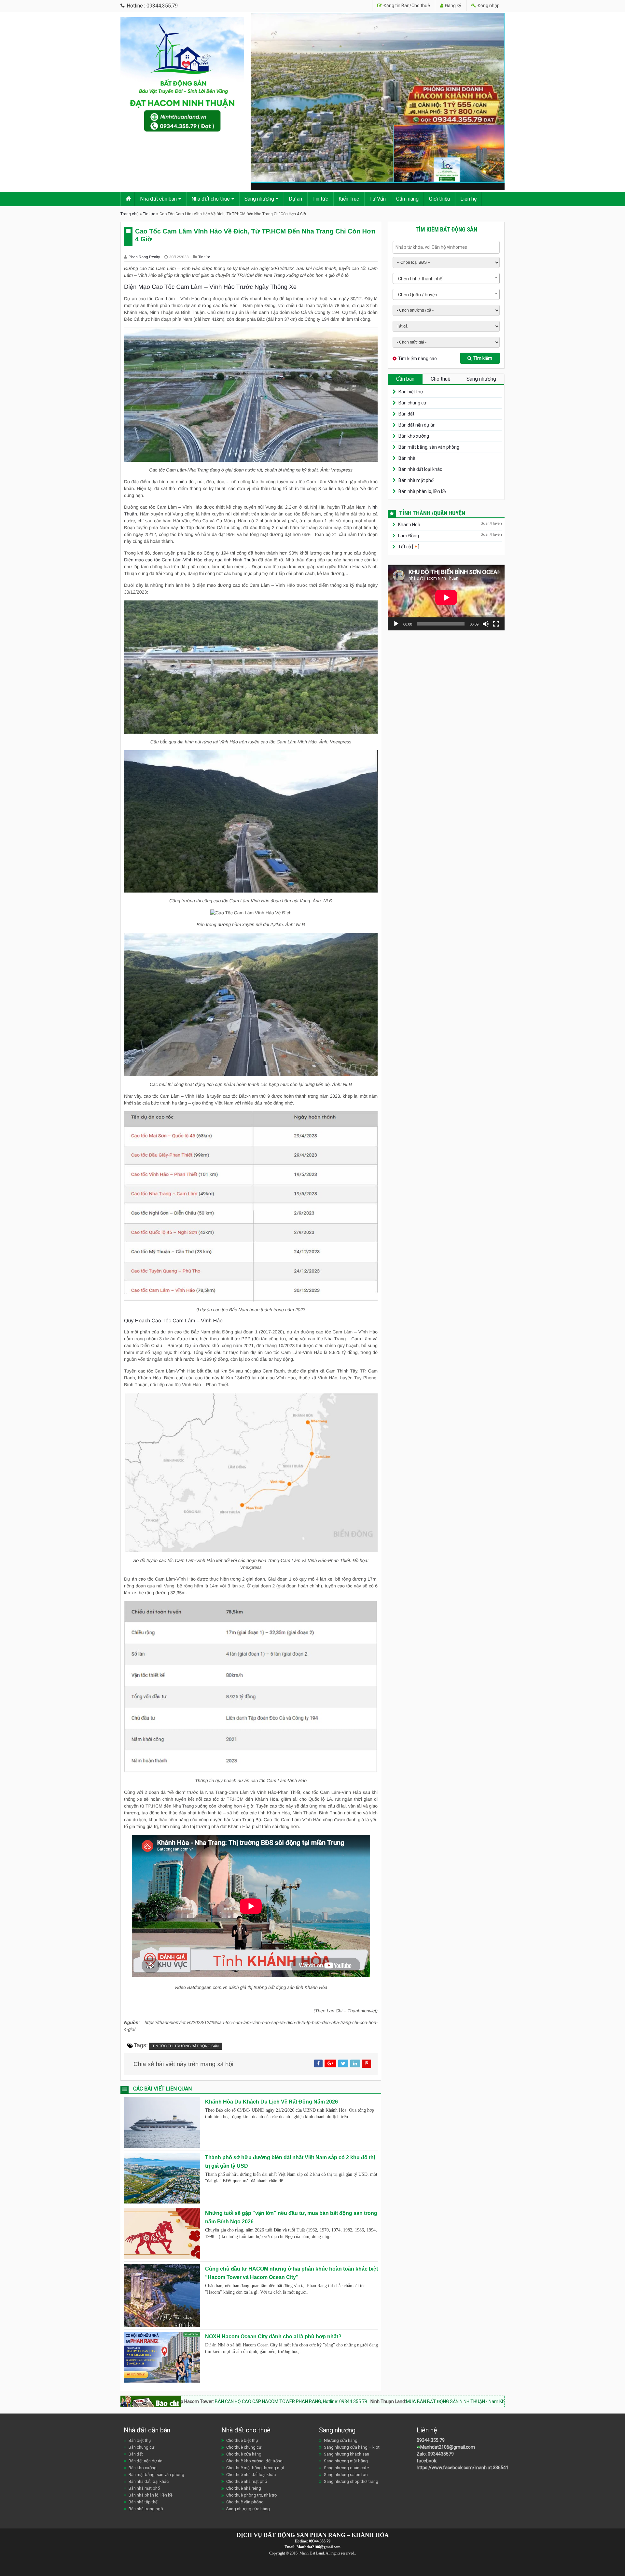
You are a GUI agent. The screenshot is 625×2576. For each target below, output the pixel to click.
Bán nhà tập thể (143, 2502)
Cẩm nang (407, 199)
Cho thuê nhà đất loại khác (251, 2475)
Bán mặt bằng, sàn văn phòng (429, 447)
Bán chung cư (412, 403)
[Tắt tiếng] (486, 624)
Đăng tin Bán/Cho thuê (406, 6)
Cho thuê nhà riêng (244, 2488)
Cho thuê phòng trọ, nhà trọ (251, 2495)
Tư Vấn (378, 199)
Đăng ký (453, 6)
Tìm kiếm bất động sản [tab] (446, 229)
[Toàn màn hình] (496, 624)
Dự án (295, 199)
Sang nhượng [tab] (481, 379)
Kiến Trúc (349, 199)
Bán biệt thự (411, 392)
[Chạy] (396, 624)
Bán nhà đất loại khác (420, 469)
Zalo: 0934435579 (435, 2454)
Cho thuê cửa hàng (244, 2454)
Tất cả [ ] (408, 547)
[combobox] (446, 278)
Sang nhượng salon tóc (346, 2475)
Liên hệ (468, 199)
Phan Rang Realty (145, 257)
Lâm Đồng (409, 536)
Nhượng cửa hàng (341, 2440)
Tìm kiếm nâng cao (417, 359)
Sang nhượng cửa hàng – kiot (352, 2447)
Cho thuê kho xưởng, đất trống (254, 2461)
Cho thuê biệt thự (242, 2440)
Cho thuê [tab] (441, 379)
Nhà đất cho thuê (211, 199)
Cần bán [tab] (405, 379)
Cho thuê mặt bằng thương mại (255, 2468)
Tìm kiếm (483, 358)
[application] (446, 598)
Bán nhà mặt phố (416, 480)
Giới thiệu (439, 199)
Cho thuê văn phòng (245, 2502)
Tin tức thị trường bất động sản (186, 2046)
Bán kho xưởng (414, 436)
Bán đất (406, 414)
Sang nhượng (259, 199)
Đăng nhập (488, 6)
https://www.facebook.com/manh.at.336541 (463, 2468)
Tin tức (320, 199)
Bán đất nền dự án (417, 425)
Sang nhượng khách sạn (347, 2454)
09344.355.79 (431, 2440)
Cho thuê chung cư (244, 2447)
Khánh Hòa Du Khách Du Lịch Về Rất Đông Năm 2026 (271, 2102)
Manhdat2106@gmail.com (448, 2447)
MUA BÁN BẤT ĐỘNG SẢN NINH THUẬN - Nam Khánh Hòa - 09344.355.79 (335, 2401)
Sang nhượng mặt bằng (346, 2461)
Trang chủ (130, 214)
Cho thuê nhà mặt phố (247, 2481)
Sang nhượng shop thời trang (351, 2481)
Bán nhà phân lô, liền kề (422, 491)
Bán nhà (407, 458)
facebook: (427, 2461)
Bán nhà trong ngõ (146, 2509)
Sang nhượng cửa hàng (248, 2509)
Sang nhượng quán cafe (346, 2468)
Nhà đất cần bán (158, 199)
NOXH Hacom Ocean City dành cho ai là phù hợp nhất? (273, 2337)
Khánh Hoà (409, 525)
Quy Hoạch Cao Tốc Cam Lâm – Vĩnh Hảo (173, 1321)
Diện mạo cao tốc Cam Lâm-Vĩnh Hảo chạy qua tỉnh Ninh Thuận (190, 560)
